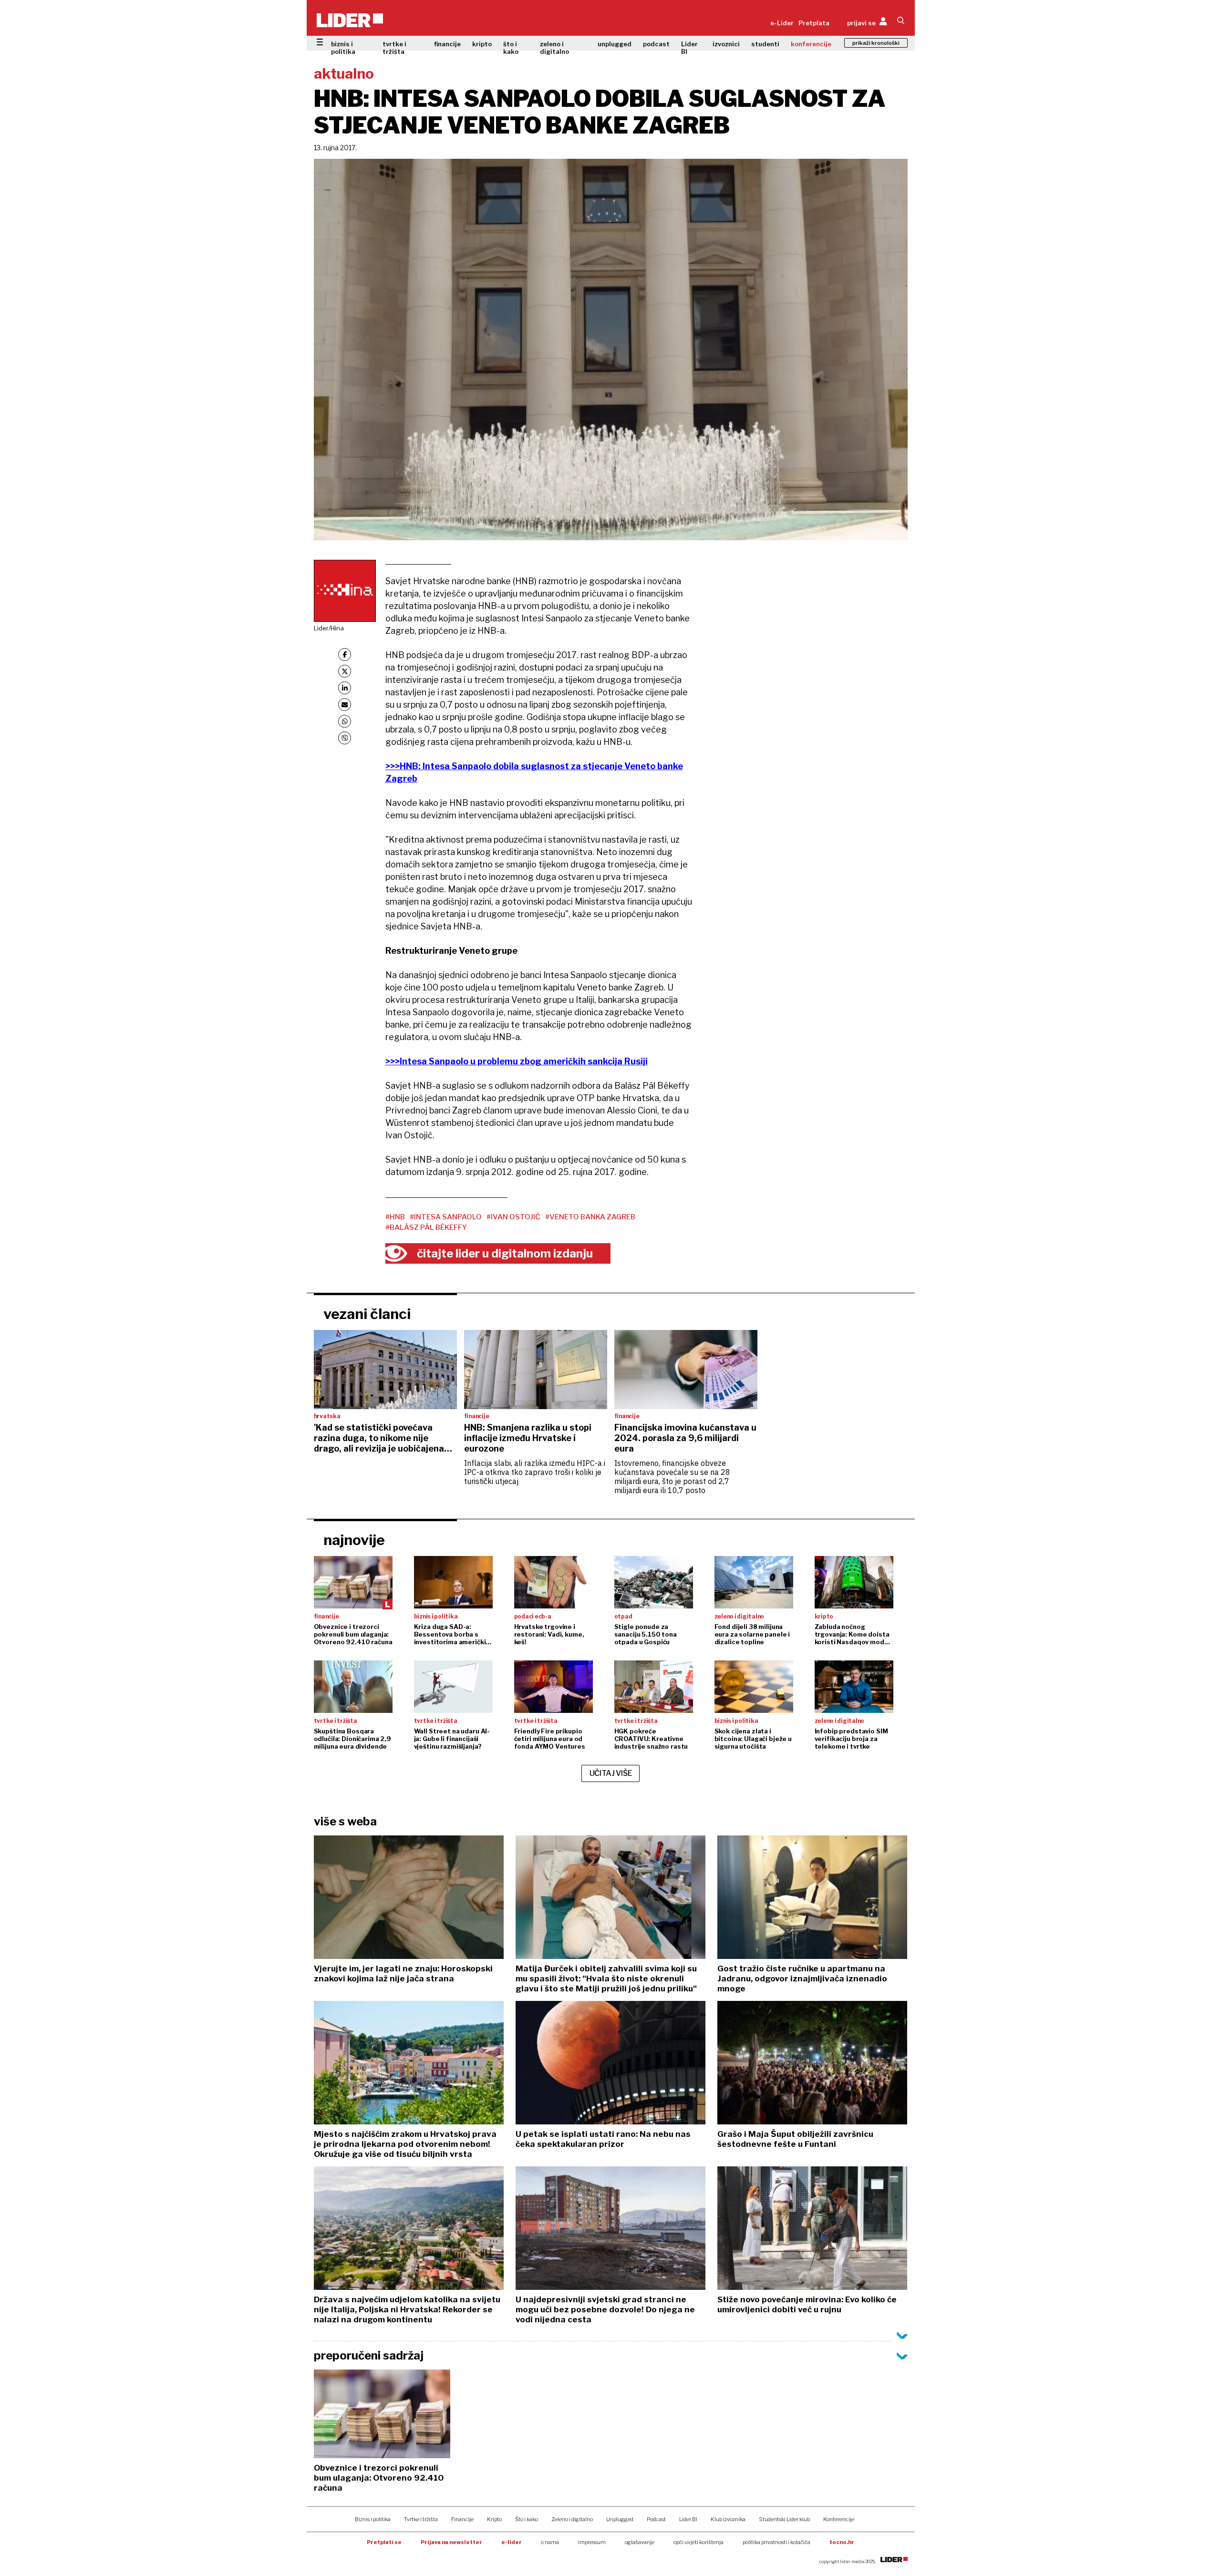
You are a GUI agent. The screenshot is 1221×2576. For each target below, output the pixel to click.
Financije (462, 2519)
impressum (592, 2542)
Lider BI (689, 48)
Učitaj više (611, 1773)
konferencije (811, 44)
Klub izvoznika (728, 2519)
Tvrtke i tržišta (421, 2519)
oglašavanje (640, 2542)
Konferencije (839, 2519)
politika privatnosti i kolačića (776, 2542)
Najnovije (354, 1540)
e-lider (512, 2542)
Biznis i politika (373, 2519)
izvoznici (726, 44)
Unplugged (620, 2519)
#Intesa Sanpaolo (446, 1217)
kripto (482, 44)
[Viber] (345, 738)
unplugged (615, 44)
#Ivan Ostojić (513, 1217)
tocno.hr (842, 2542)
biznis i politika (343, 48)
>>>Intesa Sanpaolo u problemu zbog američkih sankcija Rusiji (517, 1061)
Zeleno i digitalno (572, 2519)
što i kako (511, 48)
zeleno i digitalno (554, 48)
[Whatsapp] (345, 721)
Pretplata (814, 23)
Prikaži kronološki (876, 43)
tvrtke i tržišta (394, 48)
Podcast (656, 2519)
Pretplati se (384, 2542)
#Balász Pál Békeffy (426, 1227)
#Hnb (395, 1217)
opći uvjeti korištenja (698, 2542)
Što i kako (527, 2519)
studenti (765, 44)
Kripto (494, 2519)
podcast (656, 44)
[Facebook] (345, 654)
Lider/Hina (329, 628)
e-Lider (782, 23)
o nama (550, 2542)
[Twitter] (345, 671)
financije (447, 44)
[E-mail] (345, 705)
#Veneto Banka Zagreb (590, 1217)
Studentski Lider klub (784, 2519)
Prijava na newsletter (451, 2542)
